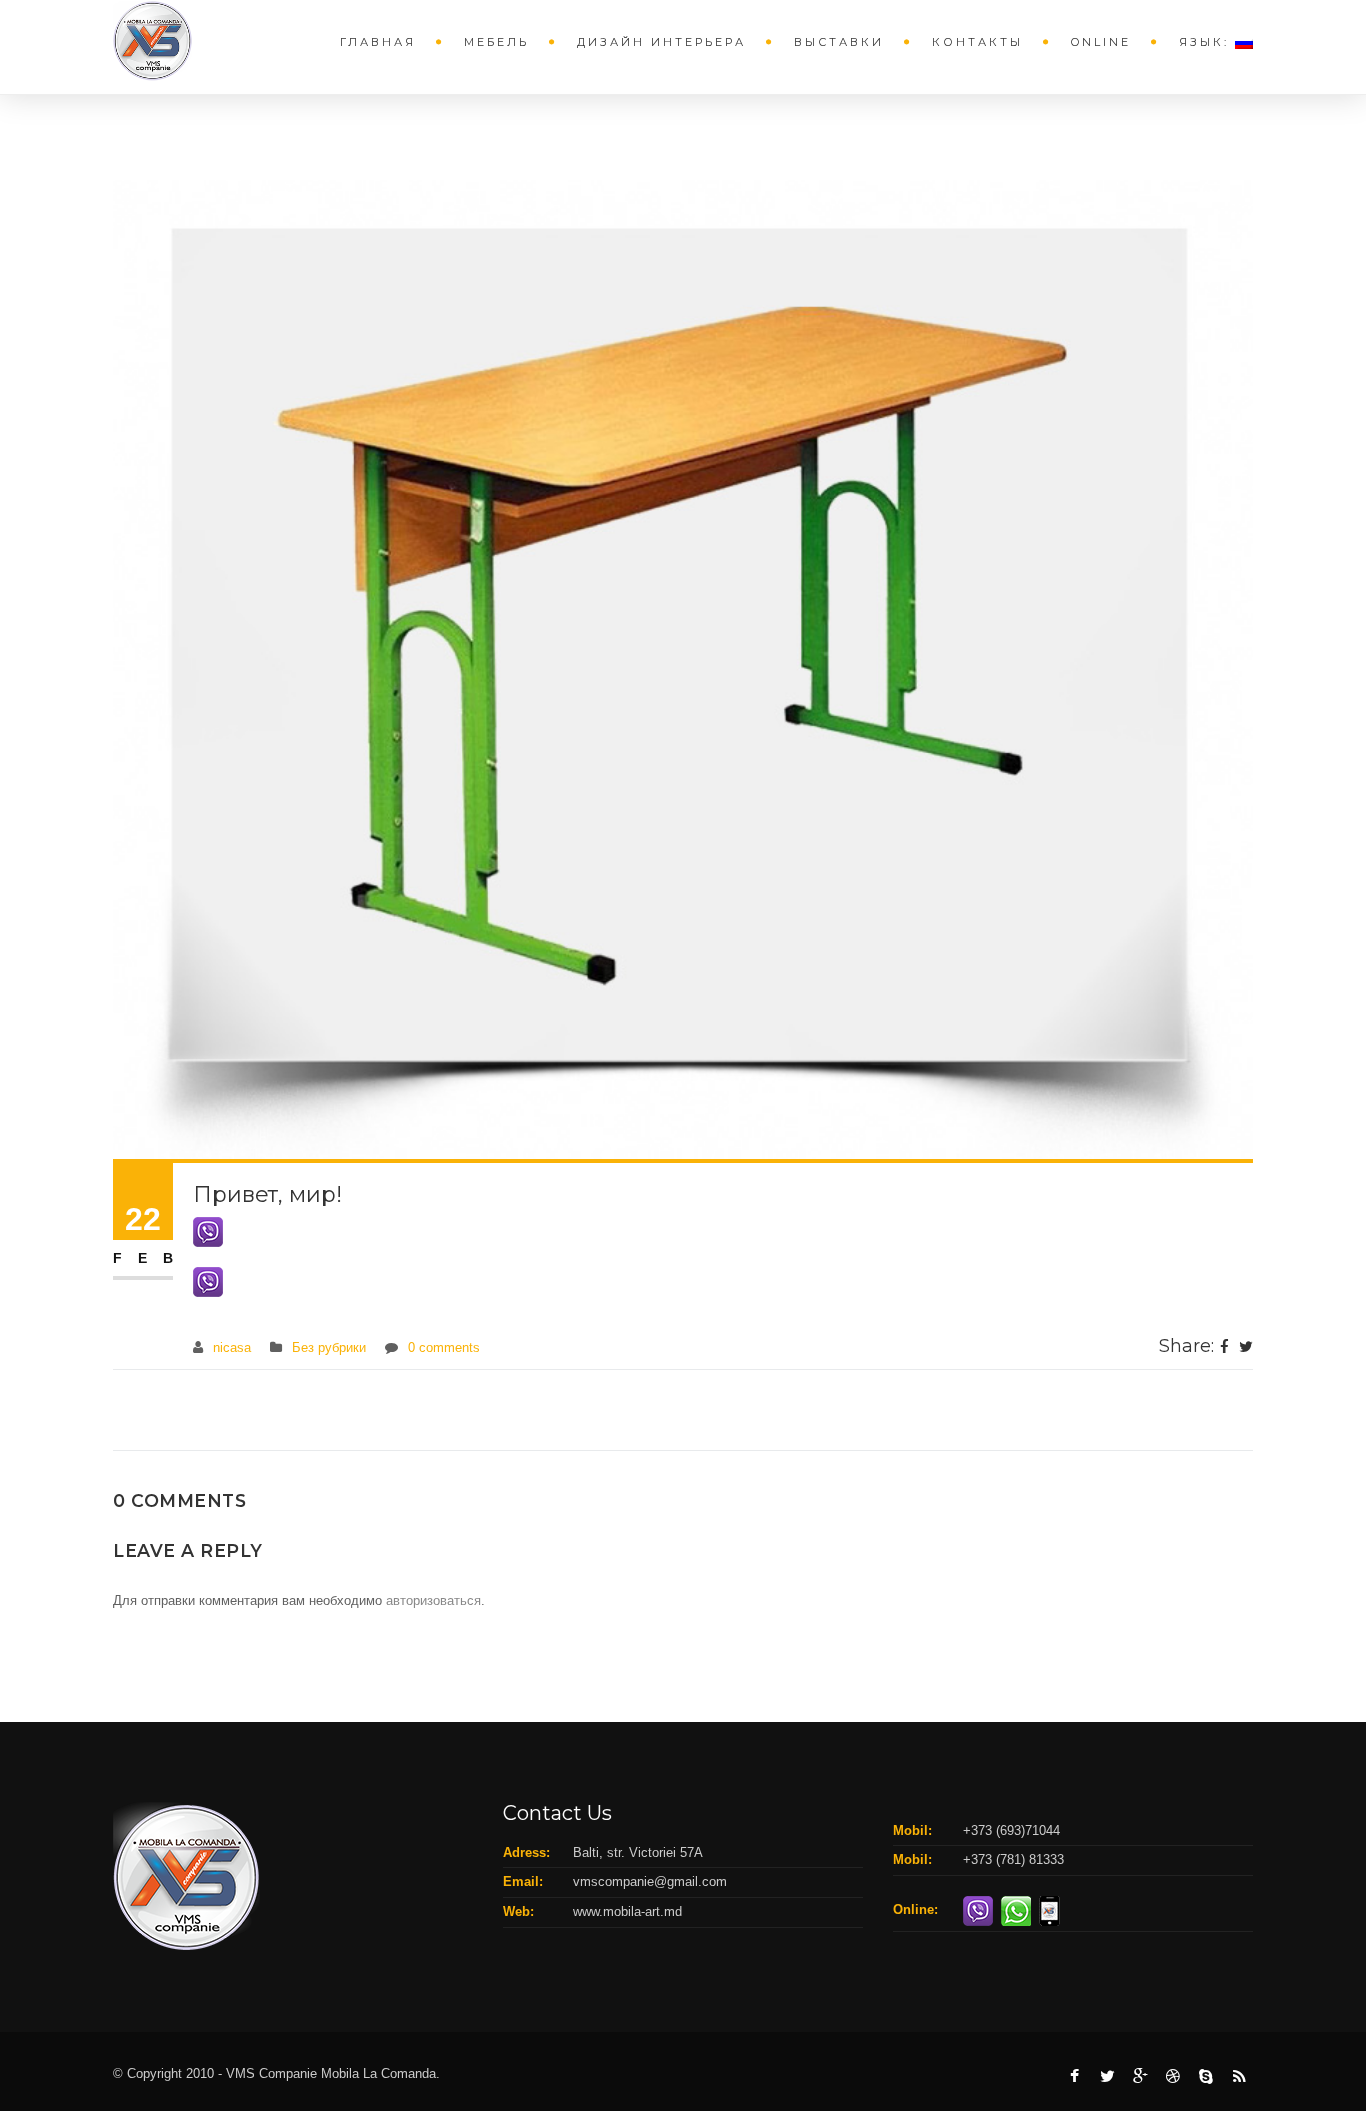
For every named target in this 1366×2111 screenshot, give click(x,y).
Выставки (839, 42)
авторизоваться (433, 1600)
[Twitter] (1246, 1348)
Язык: (1207, 42)
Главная (378, 42)
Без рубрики (329, 1347)
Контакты (977, 42)
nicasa (232, 1347)
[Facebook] (1224, 1348)
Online (1101, 42)
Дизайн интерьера (661, 42)
